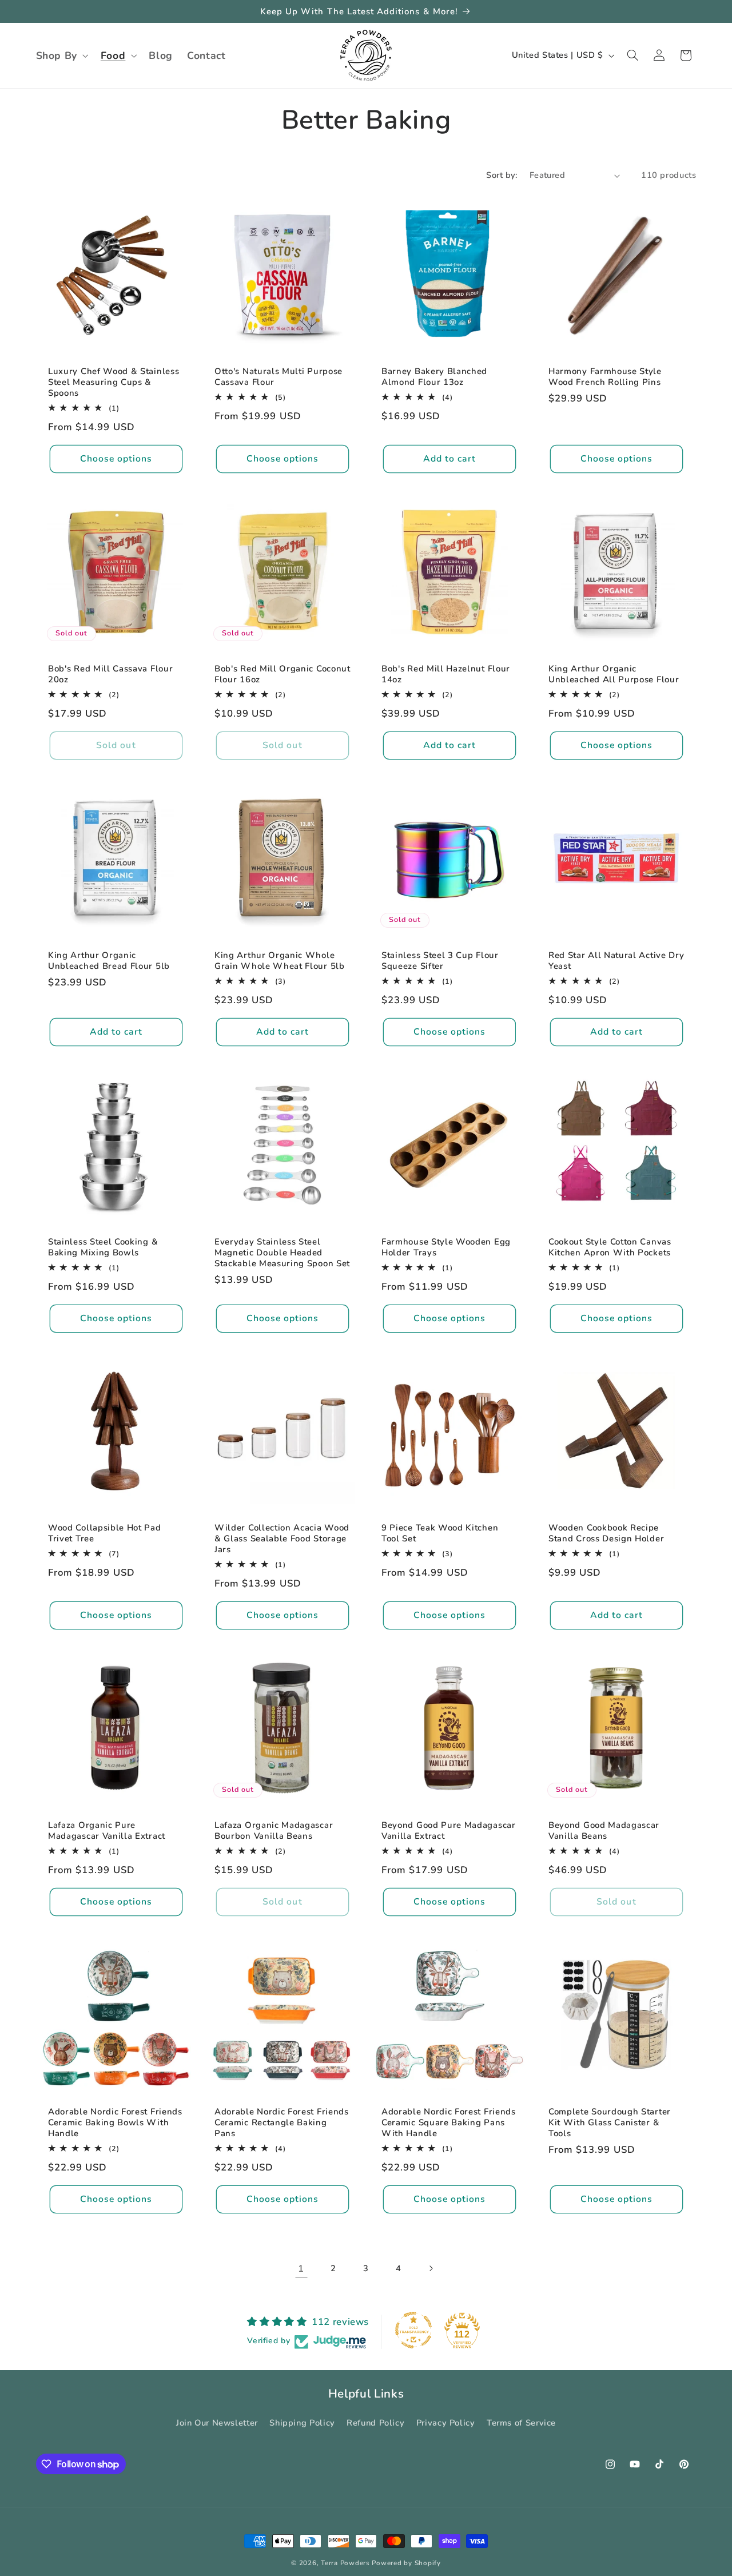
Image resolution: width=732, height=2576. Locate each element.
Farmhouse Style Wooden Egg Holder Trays (446, 1247)
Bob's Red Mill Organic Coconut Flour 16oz (283, 674)
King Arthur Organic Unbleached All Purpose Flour (614, 674)
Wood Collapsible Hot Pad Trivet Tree (105, 1533)
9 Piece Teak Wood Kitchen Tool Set (440, 1533)
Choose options (116, 459)
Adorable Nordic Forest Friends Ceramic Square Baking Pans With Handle (449, 2123)
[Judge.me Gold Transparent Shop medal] (413, 2330)
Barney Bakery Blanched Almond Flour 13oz (434, 377)
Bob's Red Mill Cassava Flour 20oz (110, 674)
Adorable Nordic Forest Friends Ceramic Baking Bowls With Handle (115, 2123)
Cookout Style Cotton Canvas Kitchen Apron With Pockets (610, 1247)
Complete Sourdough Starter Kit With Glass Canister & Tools (610, 2123)
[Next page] (431, 2268)
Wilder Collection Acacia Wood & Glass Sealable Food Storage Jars (282, 1539)
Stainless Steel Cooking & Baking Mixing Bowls (103, 1247)
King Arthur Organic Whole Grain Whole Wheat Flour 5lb (280, 960)
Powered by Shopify (406, 2563)
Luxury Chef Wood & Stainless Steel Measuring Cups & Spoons (114, 382)
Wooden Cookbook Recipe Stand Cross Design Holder (606, 1533)
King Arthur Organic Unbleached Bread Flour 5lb (109, 960)
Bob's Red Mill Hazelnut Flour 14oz (446, 674)
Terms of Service (521, 2423)
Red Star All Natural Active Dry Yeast (616, 960)
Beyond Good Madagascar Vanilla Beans (604, 1831)
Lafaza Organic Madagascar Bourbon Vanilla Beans (274, 1831)
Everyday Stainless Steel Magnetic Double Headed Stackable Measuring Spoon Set (282, 1252)
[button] (61, 55)
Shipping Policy (302, 2423)
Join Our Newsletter (217, 2423)
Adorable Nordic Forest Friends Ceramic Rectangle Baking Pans (282, 2123)
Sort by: (502, 175)
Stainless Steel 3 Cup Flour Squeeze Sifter (440, 960)
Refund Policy (375, 2423)
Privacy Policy (446, 2423)
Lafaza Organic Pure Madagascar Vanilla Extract (107, 1831)
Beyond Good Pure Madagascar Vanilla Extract (449, 1831)
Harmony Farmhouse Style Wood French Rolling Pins (605, 377)
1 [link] (301, 2269)
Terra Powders (345, 2563)
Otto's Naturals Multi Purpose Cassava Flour (279, 377)
